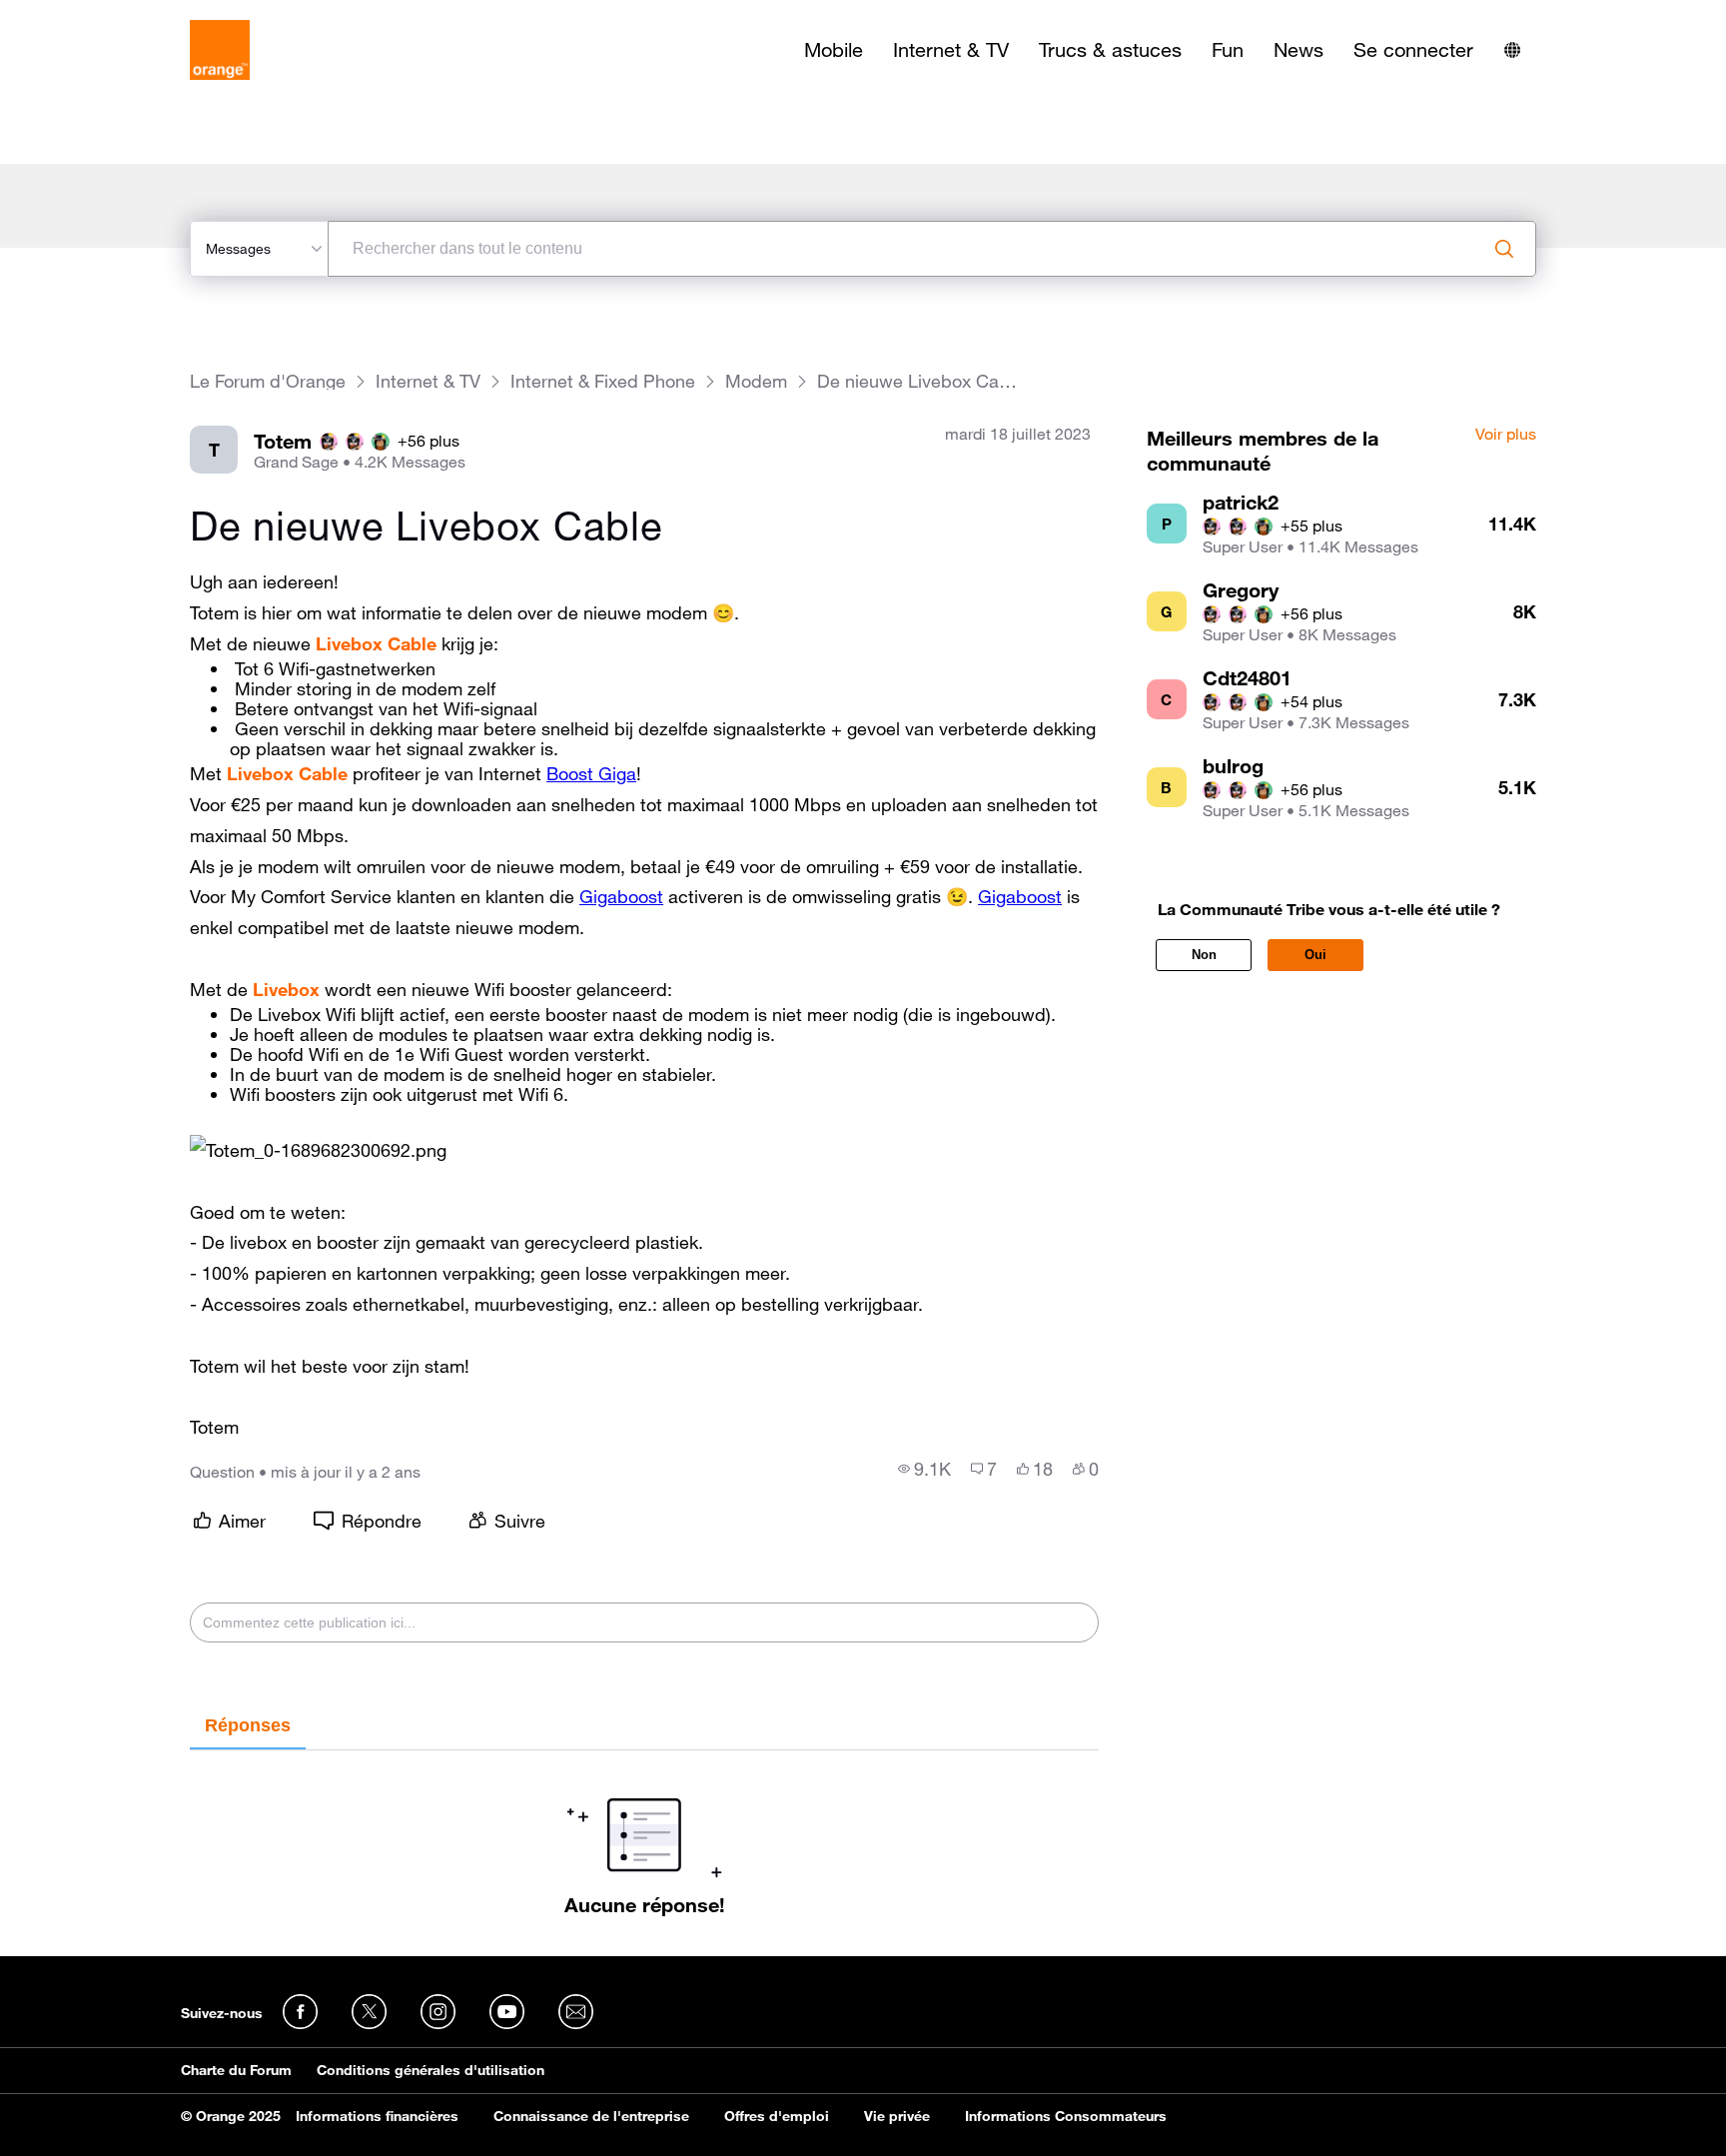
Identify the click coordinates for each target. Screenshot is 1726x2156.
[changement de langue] (1512, 50)
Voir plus (1506, 435)
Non (1204, 955)
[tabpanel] (644, 1833)
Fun (1228, 50)
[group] (924, 1469)
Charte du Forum (236, 2070)
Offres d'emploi (777, 2116)
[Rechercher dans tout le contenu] (1504, 249)
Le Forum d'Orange (268, 381)
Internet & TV (951, 50)
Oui (1315, 955)
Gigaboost (621, 896)
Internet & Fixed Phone (603, 381)
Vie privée (897, 2116)
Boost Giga (591, 773)
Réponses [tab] (248, 1725)
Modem (756, 381)
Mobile (834, 50)
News (1298, 50)
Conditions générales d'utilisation (431, 2070)
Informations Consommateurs (1066, 2116)
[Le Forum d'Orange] (220, 50)
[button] (318, 1150)
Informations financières (377, 2116)
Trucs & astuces (1110, 50)
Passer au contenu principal (106, 15)
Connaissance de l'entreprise (591, 2116)
